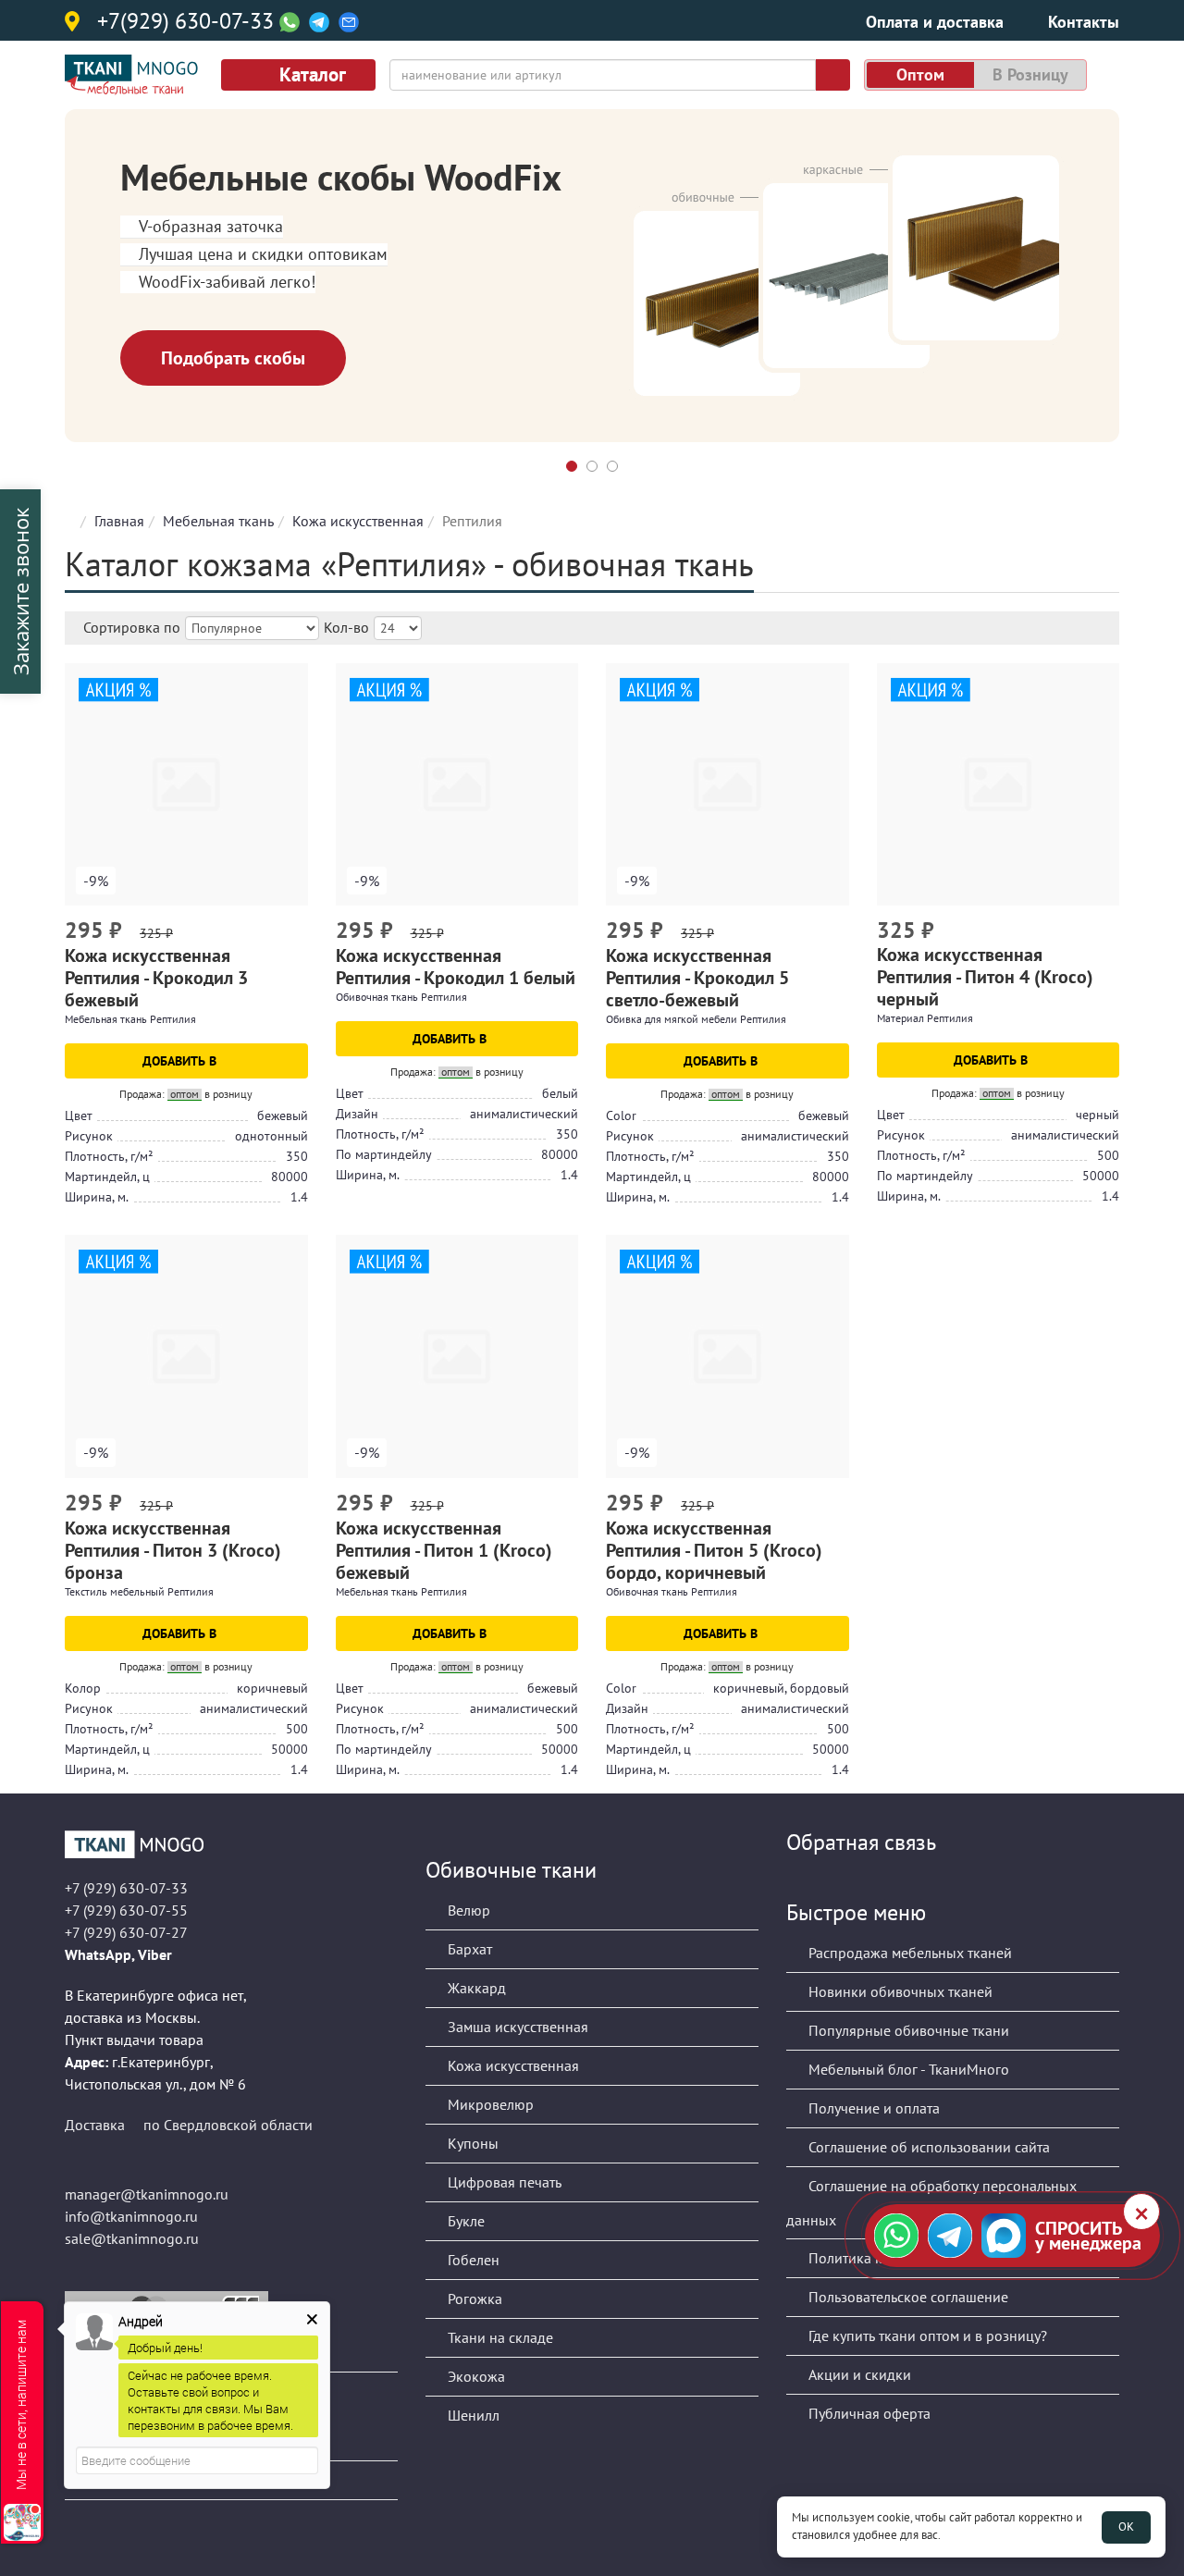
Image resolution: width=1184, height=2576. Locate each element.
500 (1108, 1155)
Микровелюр (489, 2104)
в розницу (1030, 74)
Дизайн (357, 1114)
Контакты (1084, 22)
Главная (119, 521)
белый (560, 1093)
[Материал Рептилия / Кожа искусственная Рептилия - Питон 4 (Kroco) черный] (999, 785)
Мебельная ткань (218, 521)
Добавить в (181, 1061)
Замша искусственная (516, 2027)
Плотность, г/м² (109, 1156)
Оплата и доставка (935, 22)
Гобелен (472, 2260)
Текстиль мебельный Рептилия (139, 1591)
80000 (290, 1177)
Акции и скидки (858, 2374)
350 (297, 1156)
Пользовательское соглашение (906, 2297)
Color (621, 1115)
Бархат (468, 1949)
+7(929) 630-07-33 (185, 22)
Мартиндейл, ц (107, 1177)
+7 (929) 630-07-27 (126, 1932)
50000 (1101, 1176)
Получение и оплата (872, 2108)
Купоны (471, 2143)
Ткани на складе (499, 2337)
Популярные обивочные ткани (907, 2030)
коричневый (272, 1688)
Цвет (79, 1115)
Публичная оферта (868, 2413)
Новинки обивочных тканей (899, 1991)
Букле (464, 2221)
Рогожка (473, 2299)
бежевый (283, 1115)
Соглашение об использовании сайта (927, 2147)
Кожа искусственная (358, 521)
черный (1098, 1115)
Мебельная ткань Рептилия (130, 1019)
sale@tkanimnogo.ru (132, 2238)
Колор (83, 1688)
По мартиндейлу (384, 1154)
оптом (920, 74)
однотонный (271, 1136)
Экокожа (475, 2376)
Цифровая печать (503, 2182)
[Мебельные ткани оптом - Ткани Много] (231, 1844)
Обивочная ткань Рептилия (401, 997)
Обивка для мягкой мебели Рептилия (696, 1019)
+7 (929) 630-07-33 (126, 1888)
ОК (1126, 2527)
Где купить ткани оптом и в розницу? (926, 2336)
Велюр (467, 1910)
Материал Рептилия (925, 1018)
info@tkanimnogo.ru (131, 2216)
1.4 (299, 1197)
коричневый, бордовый (781, 1688)
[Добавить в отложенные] (296, 932)
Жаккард (475, 1988)
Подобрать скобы (233, 358)
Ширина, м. (97, 1197)
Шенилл (472, 2415)
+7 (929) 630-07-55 (126, 1910)
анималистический (524, 1114)
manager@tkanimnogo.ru (147, 2194)
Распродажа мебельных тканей (908, 1953)
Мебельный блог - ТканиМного (907, 2069)
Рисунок (89, 1136)
